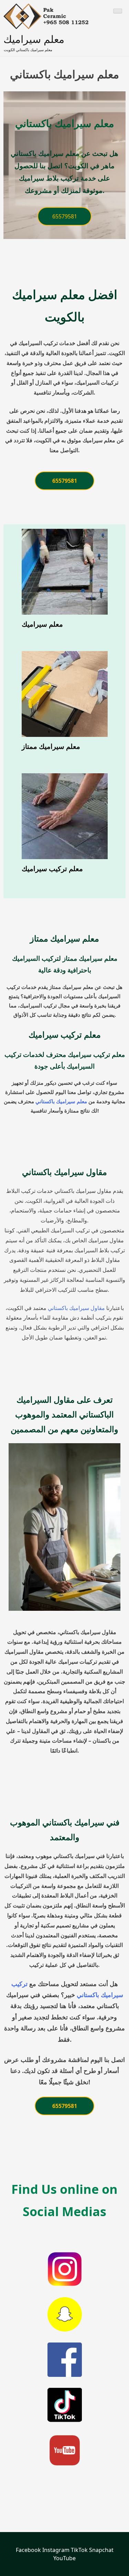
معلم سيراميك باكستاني (61, 1101)
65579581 (65, 216)
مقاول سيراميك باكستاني (76, 1308)
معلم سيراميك (34, 39)
